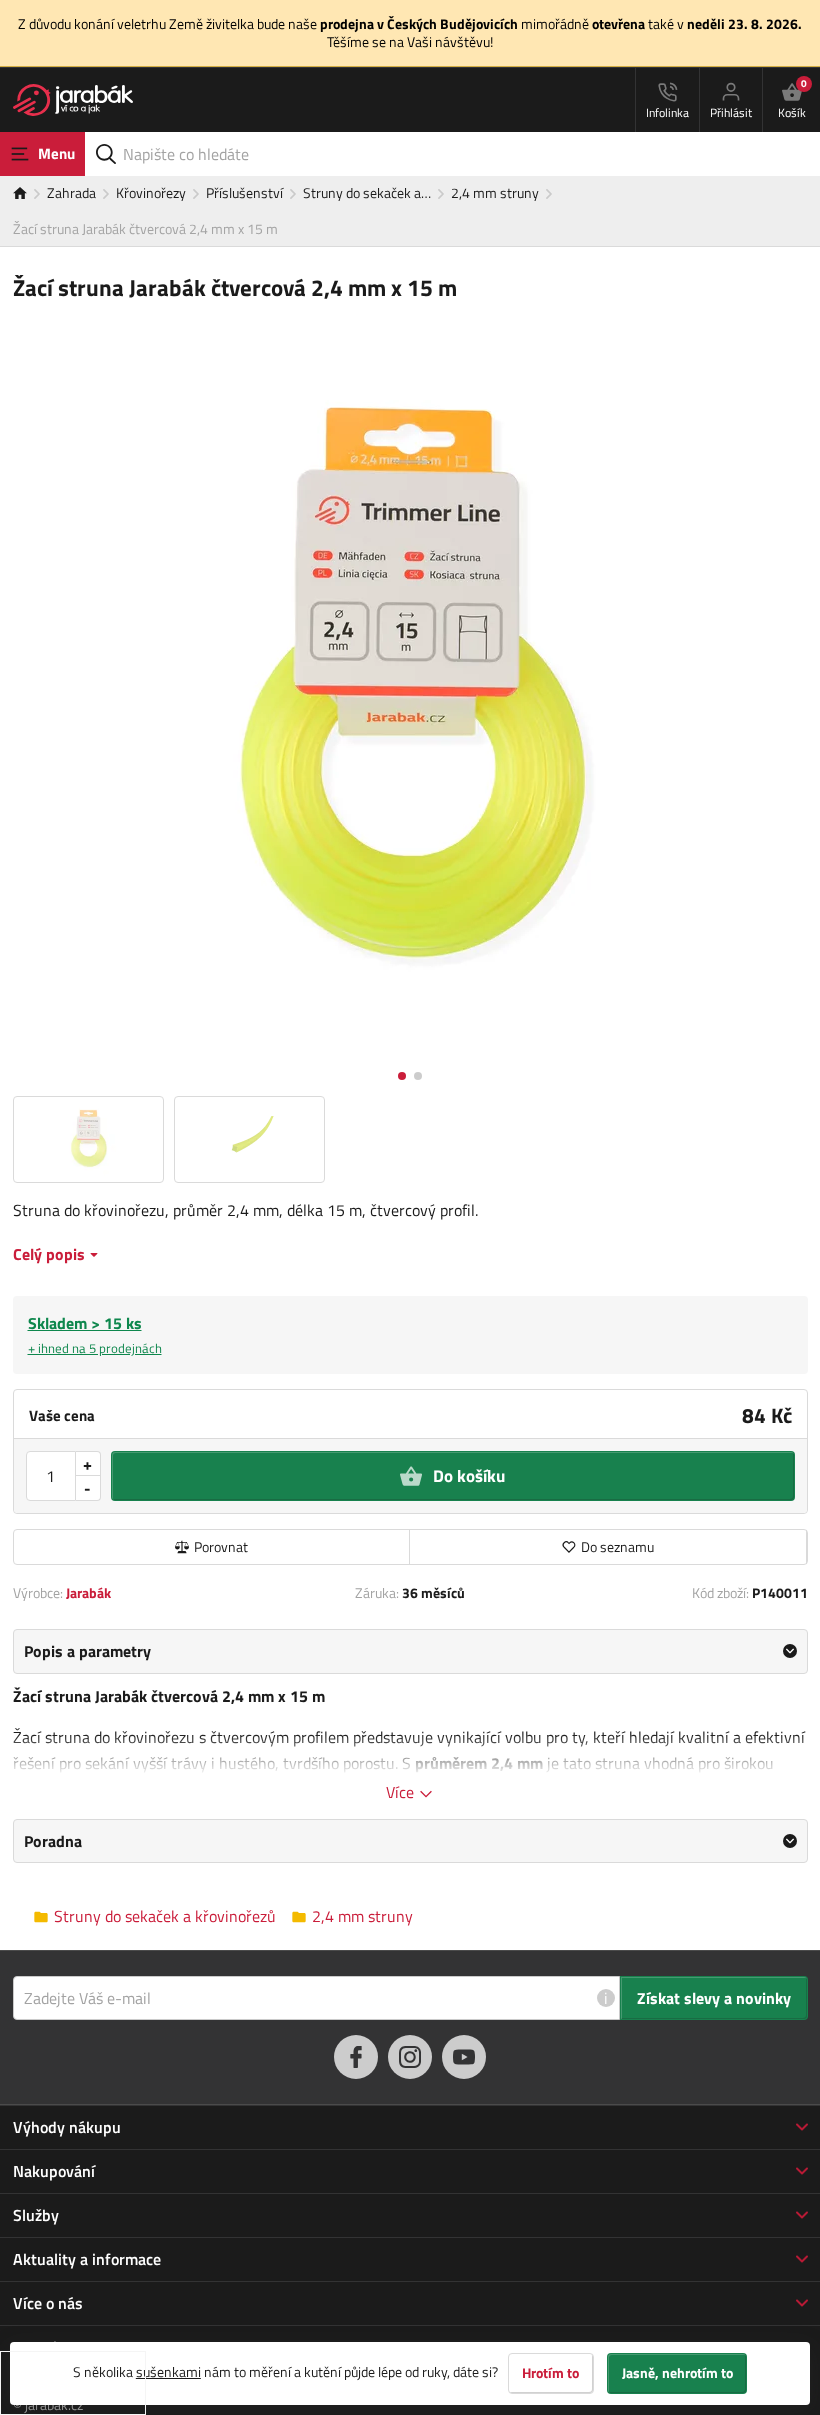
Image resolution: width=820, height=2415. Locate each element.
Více (402, 1792)
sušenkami (168, 2371)
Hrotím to (550, 2373)
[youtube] (464, 2057)
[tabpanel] (410, 1716)
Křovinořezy (151, 192)
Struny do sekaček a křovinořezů (165, 1916)
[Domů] (30, 194)
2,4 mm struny (495, 192)
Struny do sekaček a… (367, 192)
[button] (402, 1076)
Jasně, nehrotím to (677, 2373)
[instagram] (410, 2057)
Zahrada (71, 192)
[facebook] (356, 2057)
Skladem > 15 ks (95, 1334)
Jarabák (88, 1592)
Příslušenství (244, 192)
